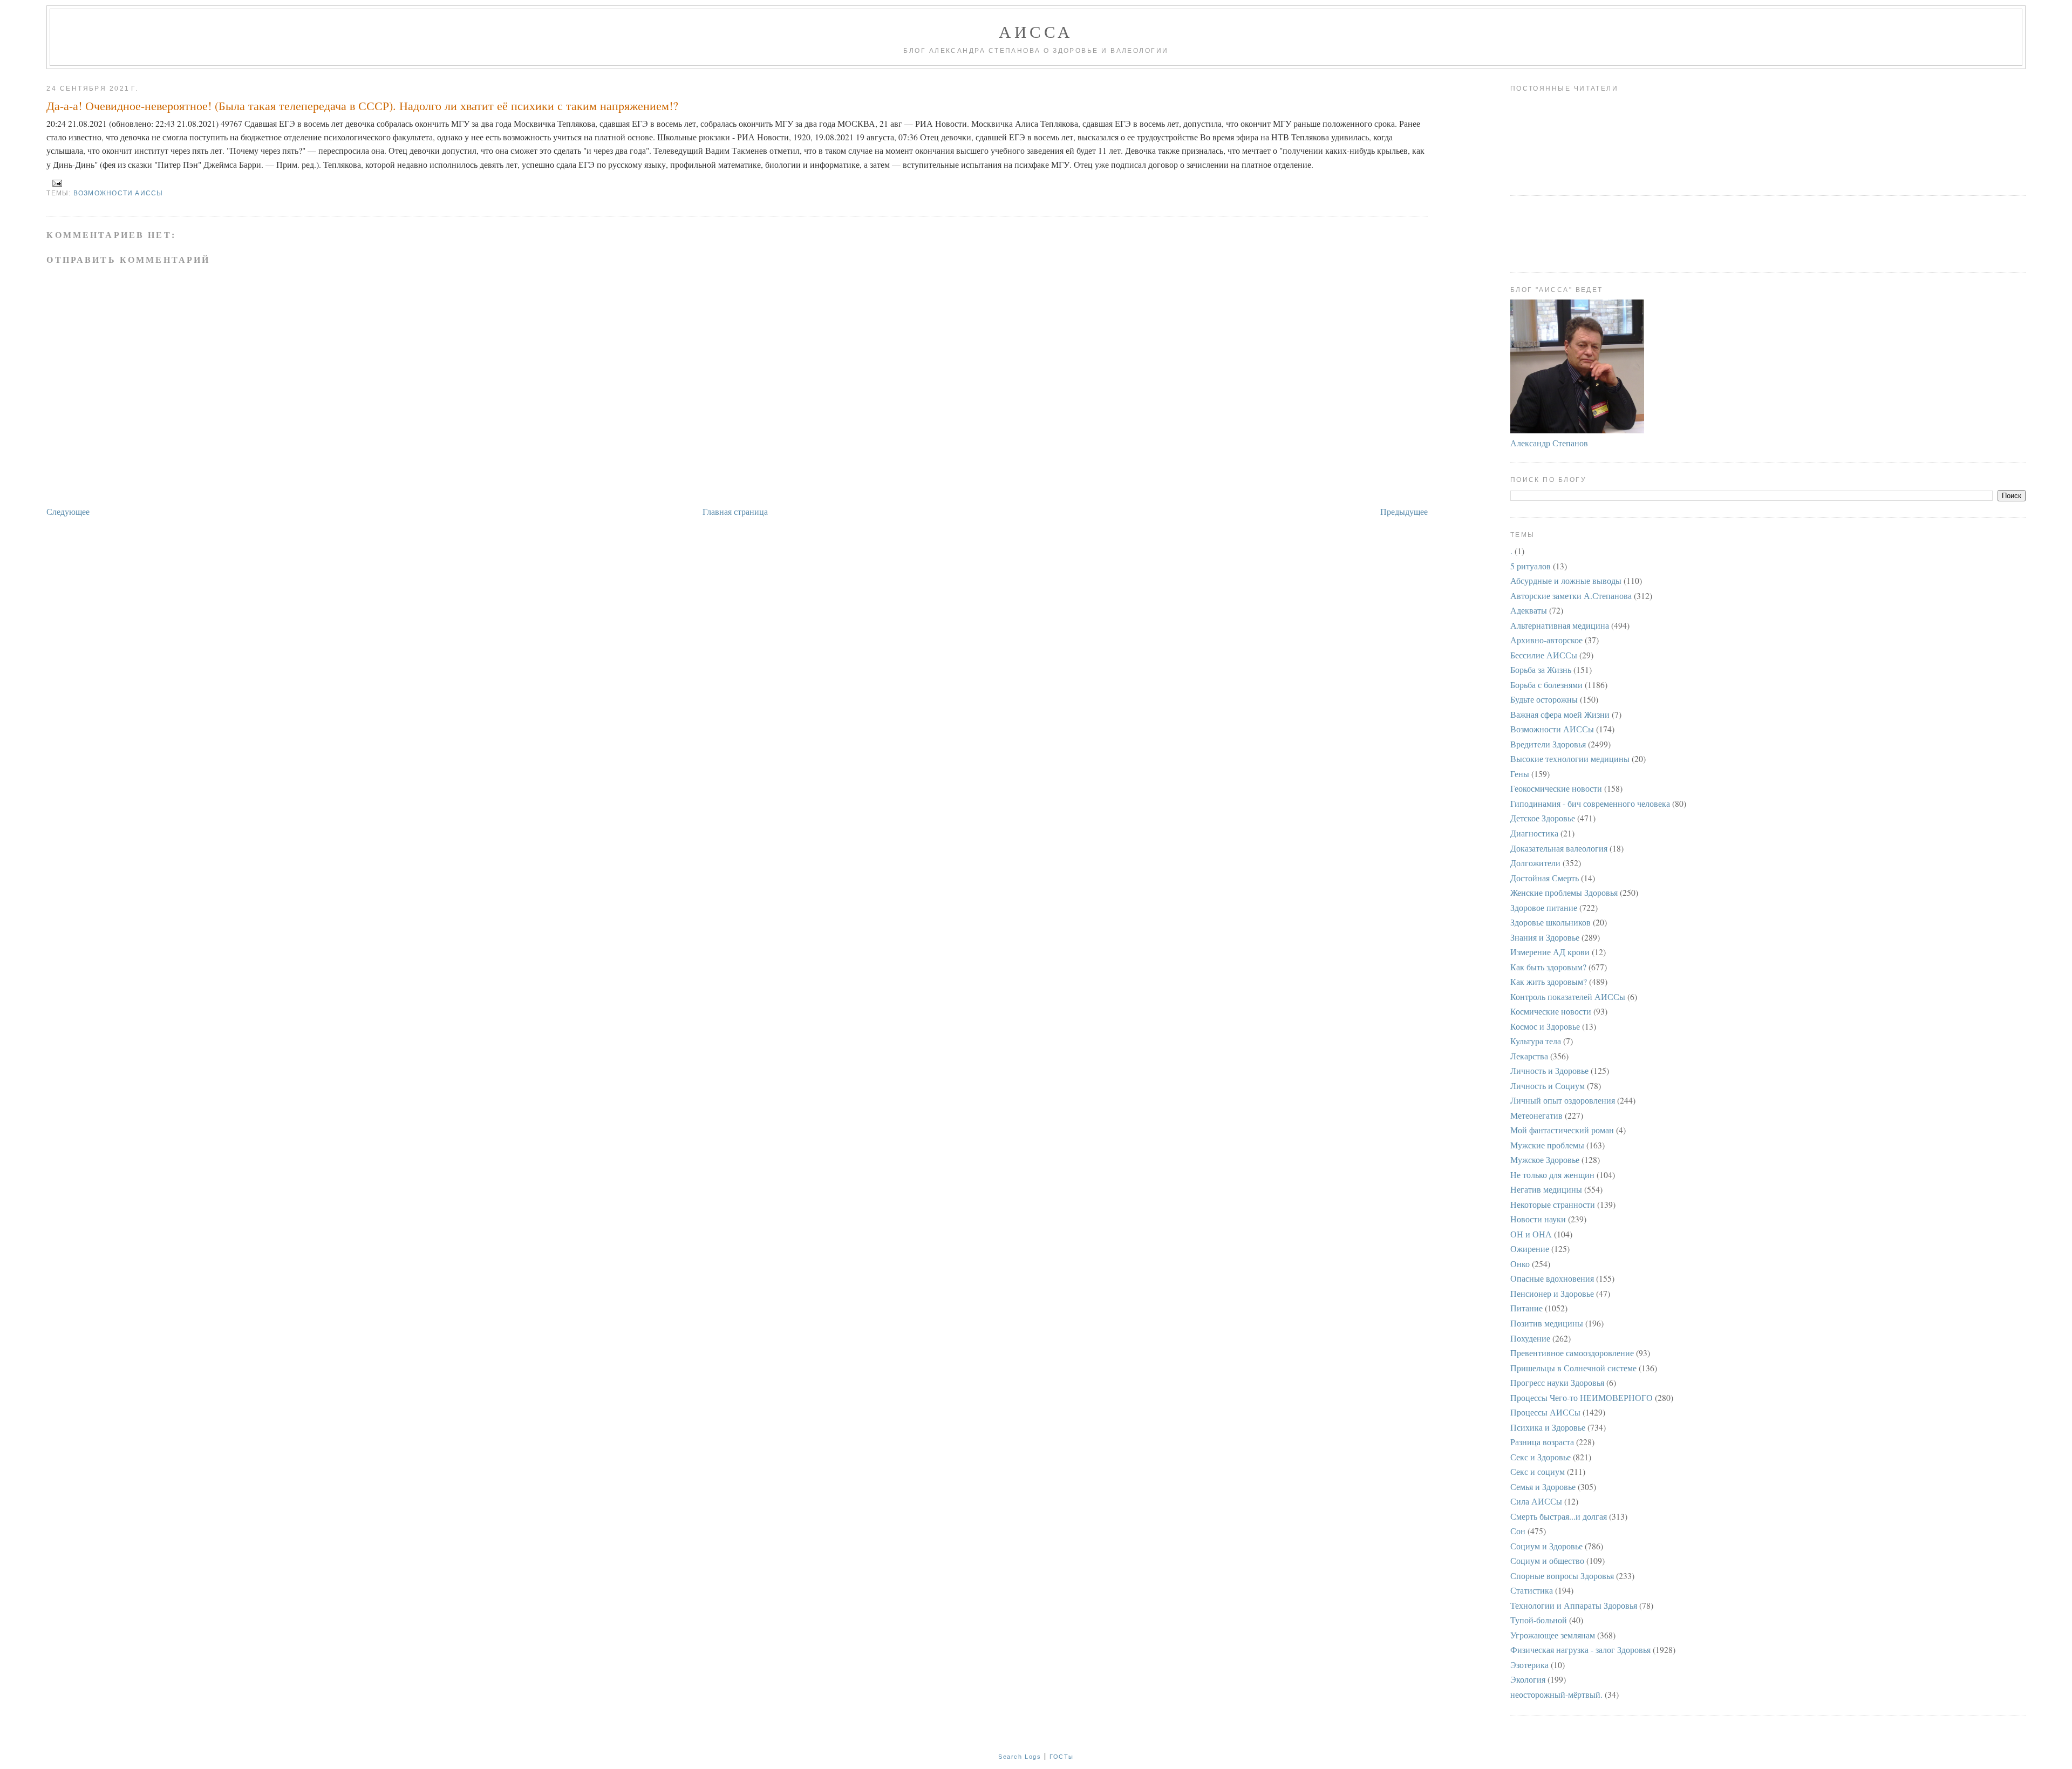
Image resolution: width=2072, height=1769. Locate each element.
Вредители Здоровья (1548, 744)
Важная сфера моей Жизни (1560, 714)
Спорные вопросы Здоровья (1562, 1576)
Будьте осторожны (1544, 699)
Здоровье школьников (1550, 922)
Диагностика (1534, 833)
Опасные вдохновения (1552, 1278)
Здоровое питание (1544, 907)
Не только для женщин (1552, 1175)
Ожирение (1530, 1248)
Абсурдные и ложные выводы (1566, 580)
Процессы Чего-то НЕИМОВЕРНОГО (1582, 1397)
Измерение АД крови (1550, 952)
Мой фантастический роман (1562, 1130)
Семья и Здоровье (1543, 1486)
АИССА (1036, 31)
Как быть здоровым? (1548, 967)
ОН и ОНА (1531, 1234)
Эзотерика (1529, 1665)
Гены (1520, 774)
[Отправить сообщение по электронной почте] (55, 182)
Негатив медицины (1546, 1189)
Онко (1520, 1264)
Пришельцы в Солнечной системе (1573, 1368)
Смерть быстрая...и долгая (1559, 1516)
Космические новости (1551, 1011)
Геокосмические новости (1556, 788)
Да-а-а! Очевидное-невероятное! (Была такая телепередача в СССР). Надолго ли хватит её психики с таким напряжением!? (362, 106)
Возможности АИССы (118, 193)
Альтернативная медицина (1560, 625)
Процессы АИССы (1545, 1412)
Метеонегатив (1536, 1115)
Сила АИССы (1536, 1501)
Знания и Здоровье (1545, 937)
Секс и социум (1538, 1471)
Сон (1518, 1531)
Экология (1528, 1679)
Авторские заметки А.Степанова (1571, 596)
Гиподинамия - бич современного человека (1590, 803)
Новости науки (1538, 1219)
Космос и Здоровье (1545, 1026)
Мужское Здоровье (1545, 1159)
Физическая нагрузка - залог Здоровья (1580, 1649)
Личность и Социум (1548, 1086)
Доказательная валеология (1559, 848)
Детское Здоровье (1543, 818)
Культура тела (1536, 1041)
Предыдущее (1404, 511)
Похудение (1530, 1338)
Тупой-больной (1539, 1620)
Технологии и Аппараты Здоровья (1574, 1605)
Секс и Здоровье (1541, 1457)
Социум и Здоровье (1546, 1546)
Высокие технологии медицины (1570, 758)
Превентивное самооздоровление (1572, 1353)
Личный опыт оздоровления (1563, 1100)
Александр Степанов (1549, 443)
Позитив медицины (1547, 1323)
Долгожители (1535, 863)
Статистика (1532, 1590)
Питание (1526, 1308)
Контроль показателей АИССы (1568, 996)
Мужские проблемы (1547, 1145)
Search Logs (1020, 1757)
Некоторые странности (1553, 1204)
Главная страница (735, 511)
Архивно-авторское (1546, 640)
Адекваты (1529, 610)
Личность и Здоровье (1549, 1070)
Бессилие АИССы (1544, 655)
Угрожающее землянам (1553, 1635)
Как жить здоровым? (1549, 981)
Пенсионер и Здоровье (1552, 1293)
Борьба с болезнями (1546, 685)
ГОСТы (1062, 1757)
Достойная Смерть (1545, 878)
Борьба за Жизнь (1541, 669)
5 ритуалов (1531, 566)
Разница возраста (1542, 1442)
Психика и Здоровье (1548, 1427)
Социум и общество (1547, 1560)
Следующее (68, 511)
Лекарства (1529, 1056)
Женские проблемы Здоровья (1564, 892)
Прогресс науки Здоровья (1557, 1382)
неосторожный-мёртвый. (1556, 1694)
